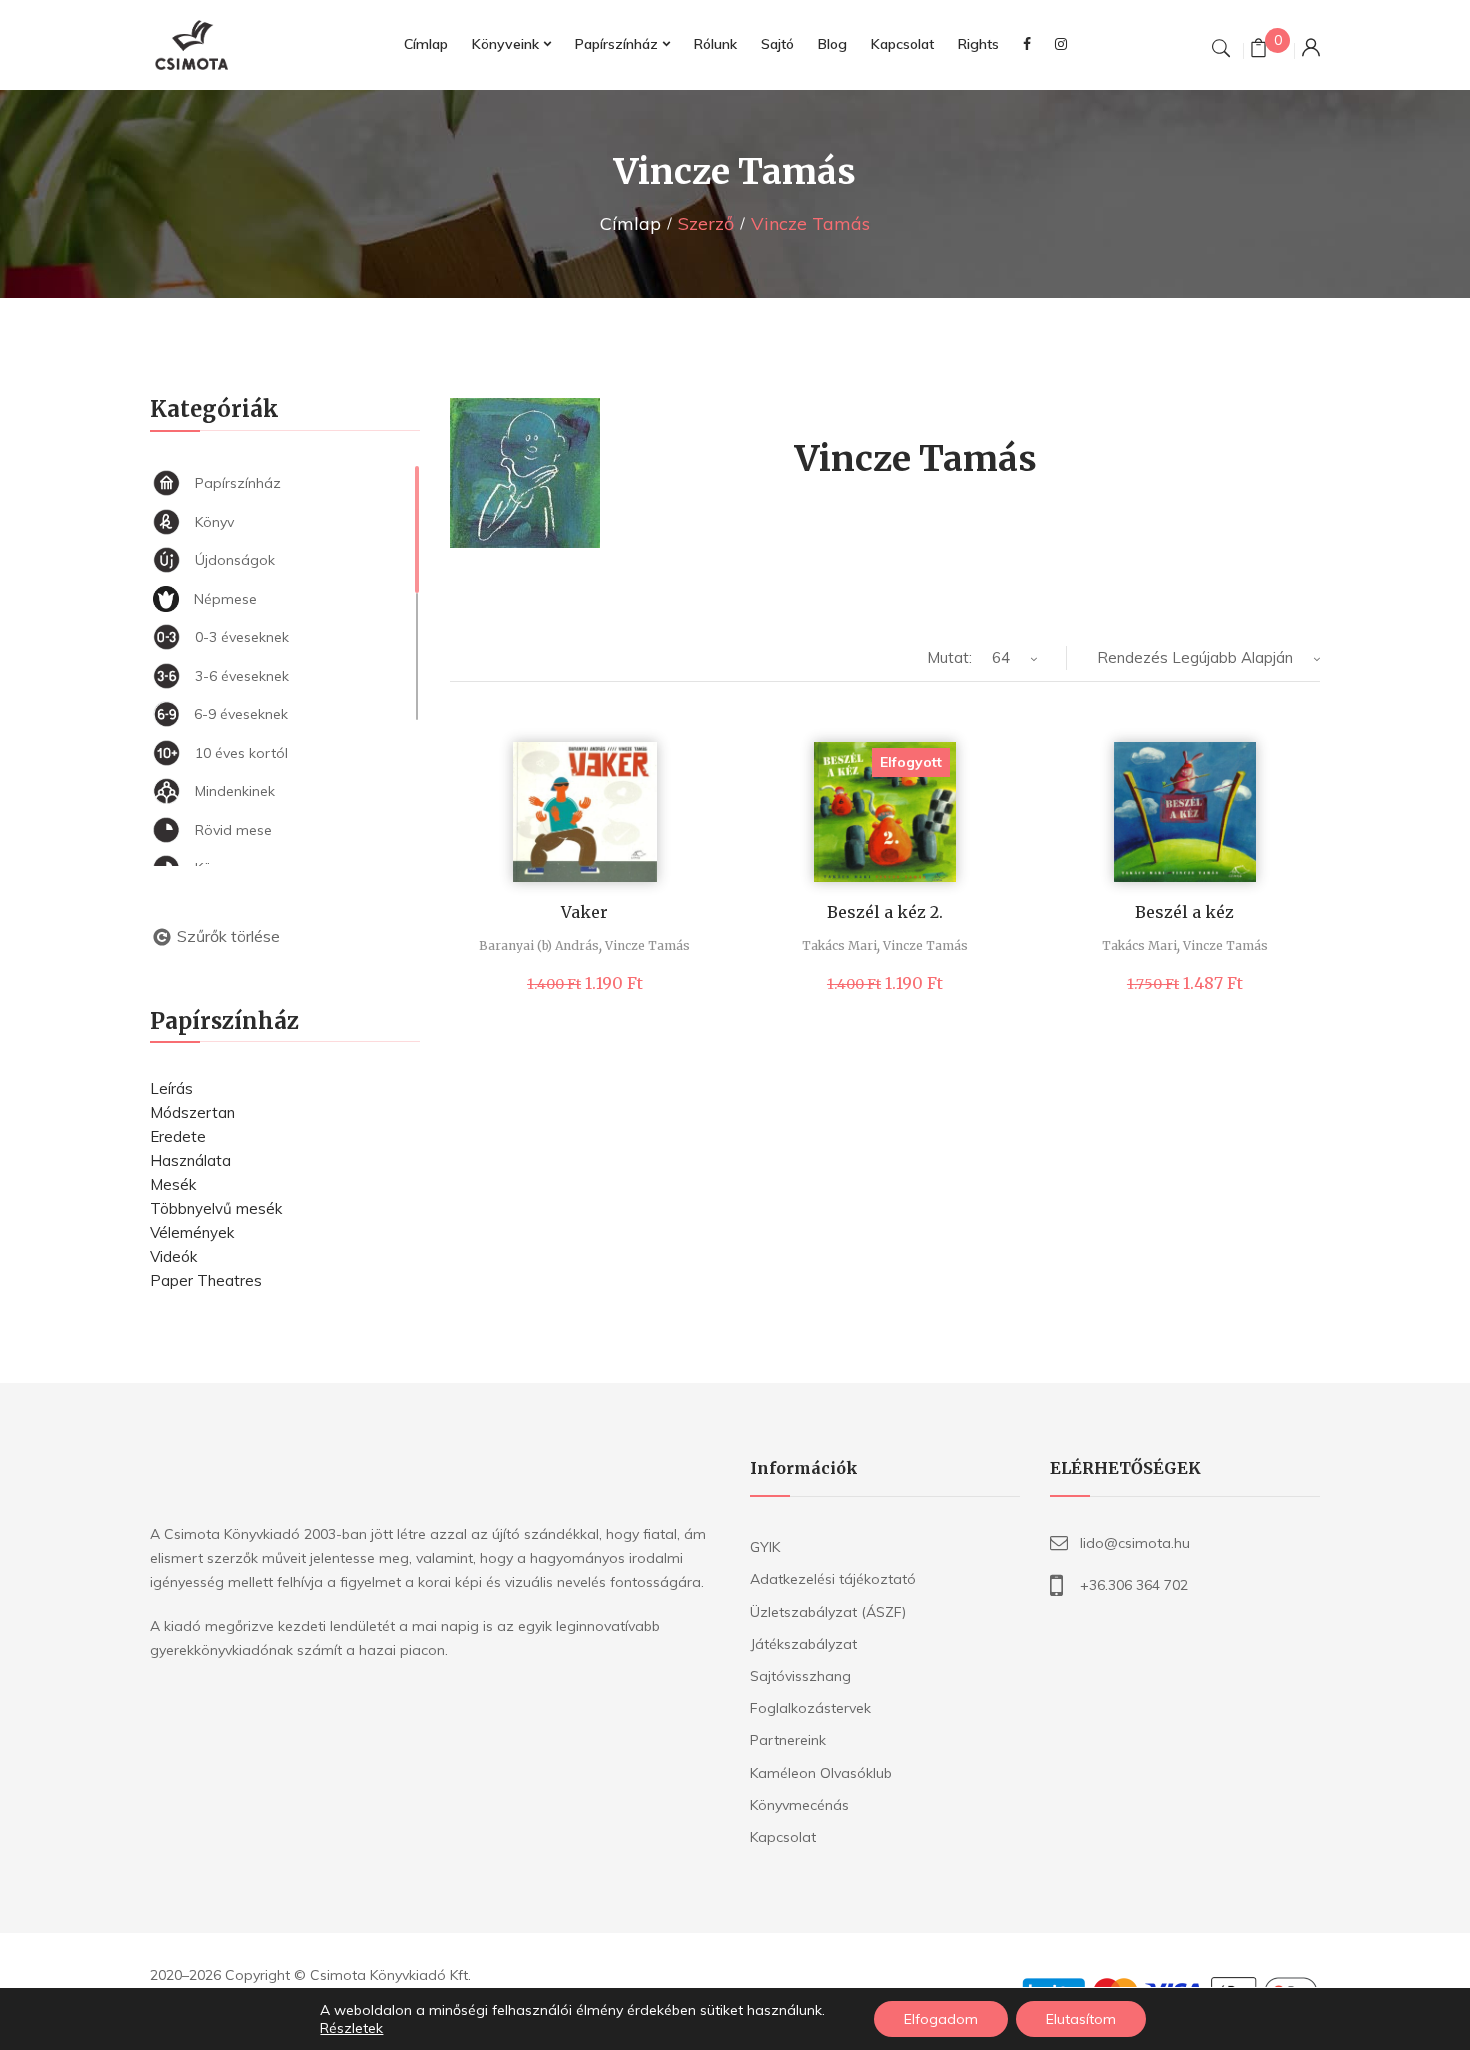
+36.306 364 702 (1134, 1585)
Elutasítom (1081, 2019)
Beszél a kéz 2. (885, 912)
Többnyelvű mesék (216, 1208)
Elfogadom (941, 2019)
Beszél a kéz (1184, 912)
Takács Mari (839, 945)
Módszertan (192, 1112)
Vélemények (192, 1232)
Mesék (173, 1184)
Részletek (351, 2028)
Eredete (178, 1136)
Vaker (584, 912)
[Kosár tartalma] (1258, 50)
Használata (190, 1160)
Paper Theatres (206, 1280)
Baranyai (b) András (539, 945)
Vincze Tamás (647, 945)
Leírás (171, 1088)
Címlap (630, 223)
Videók (173, 1256)
